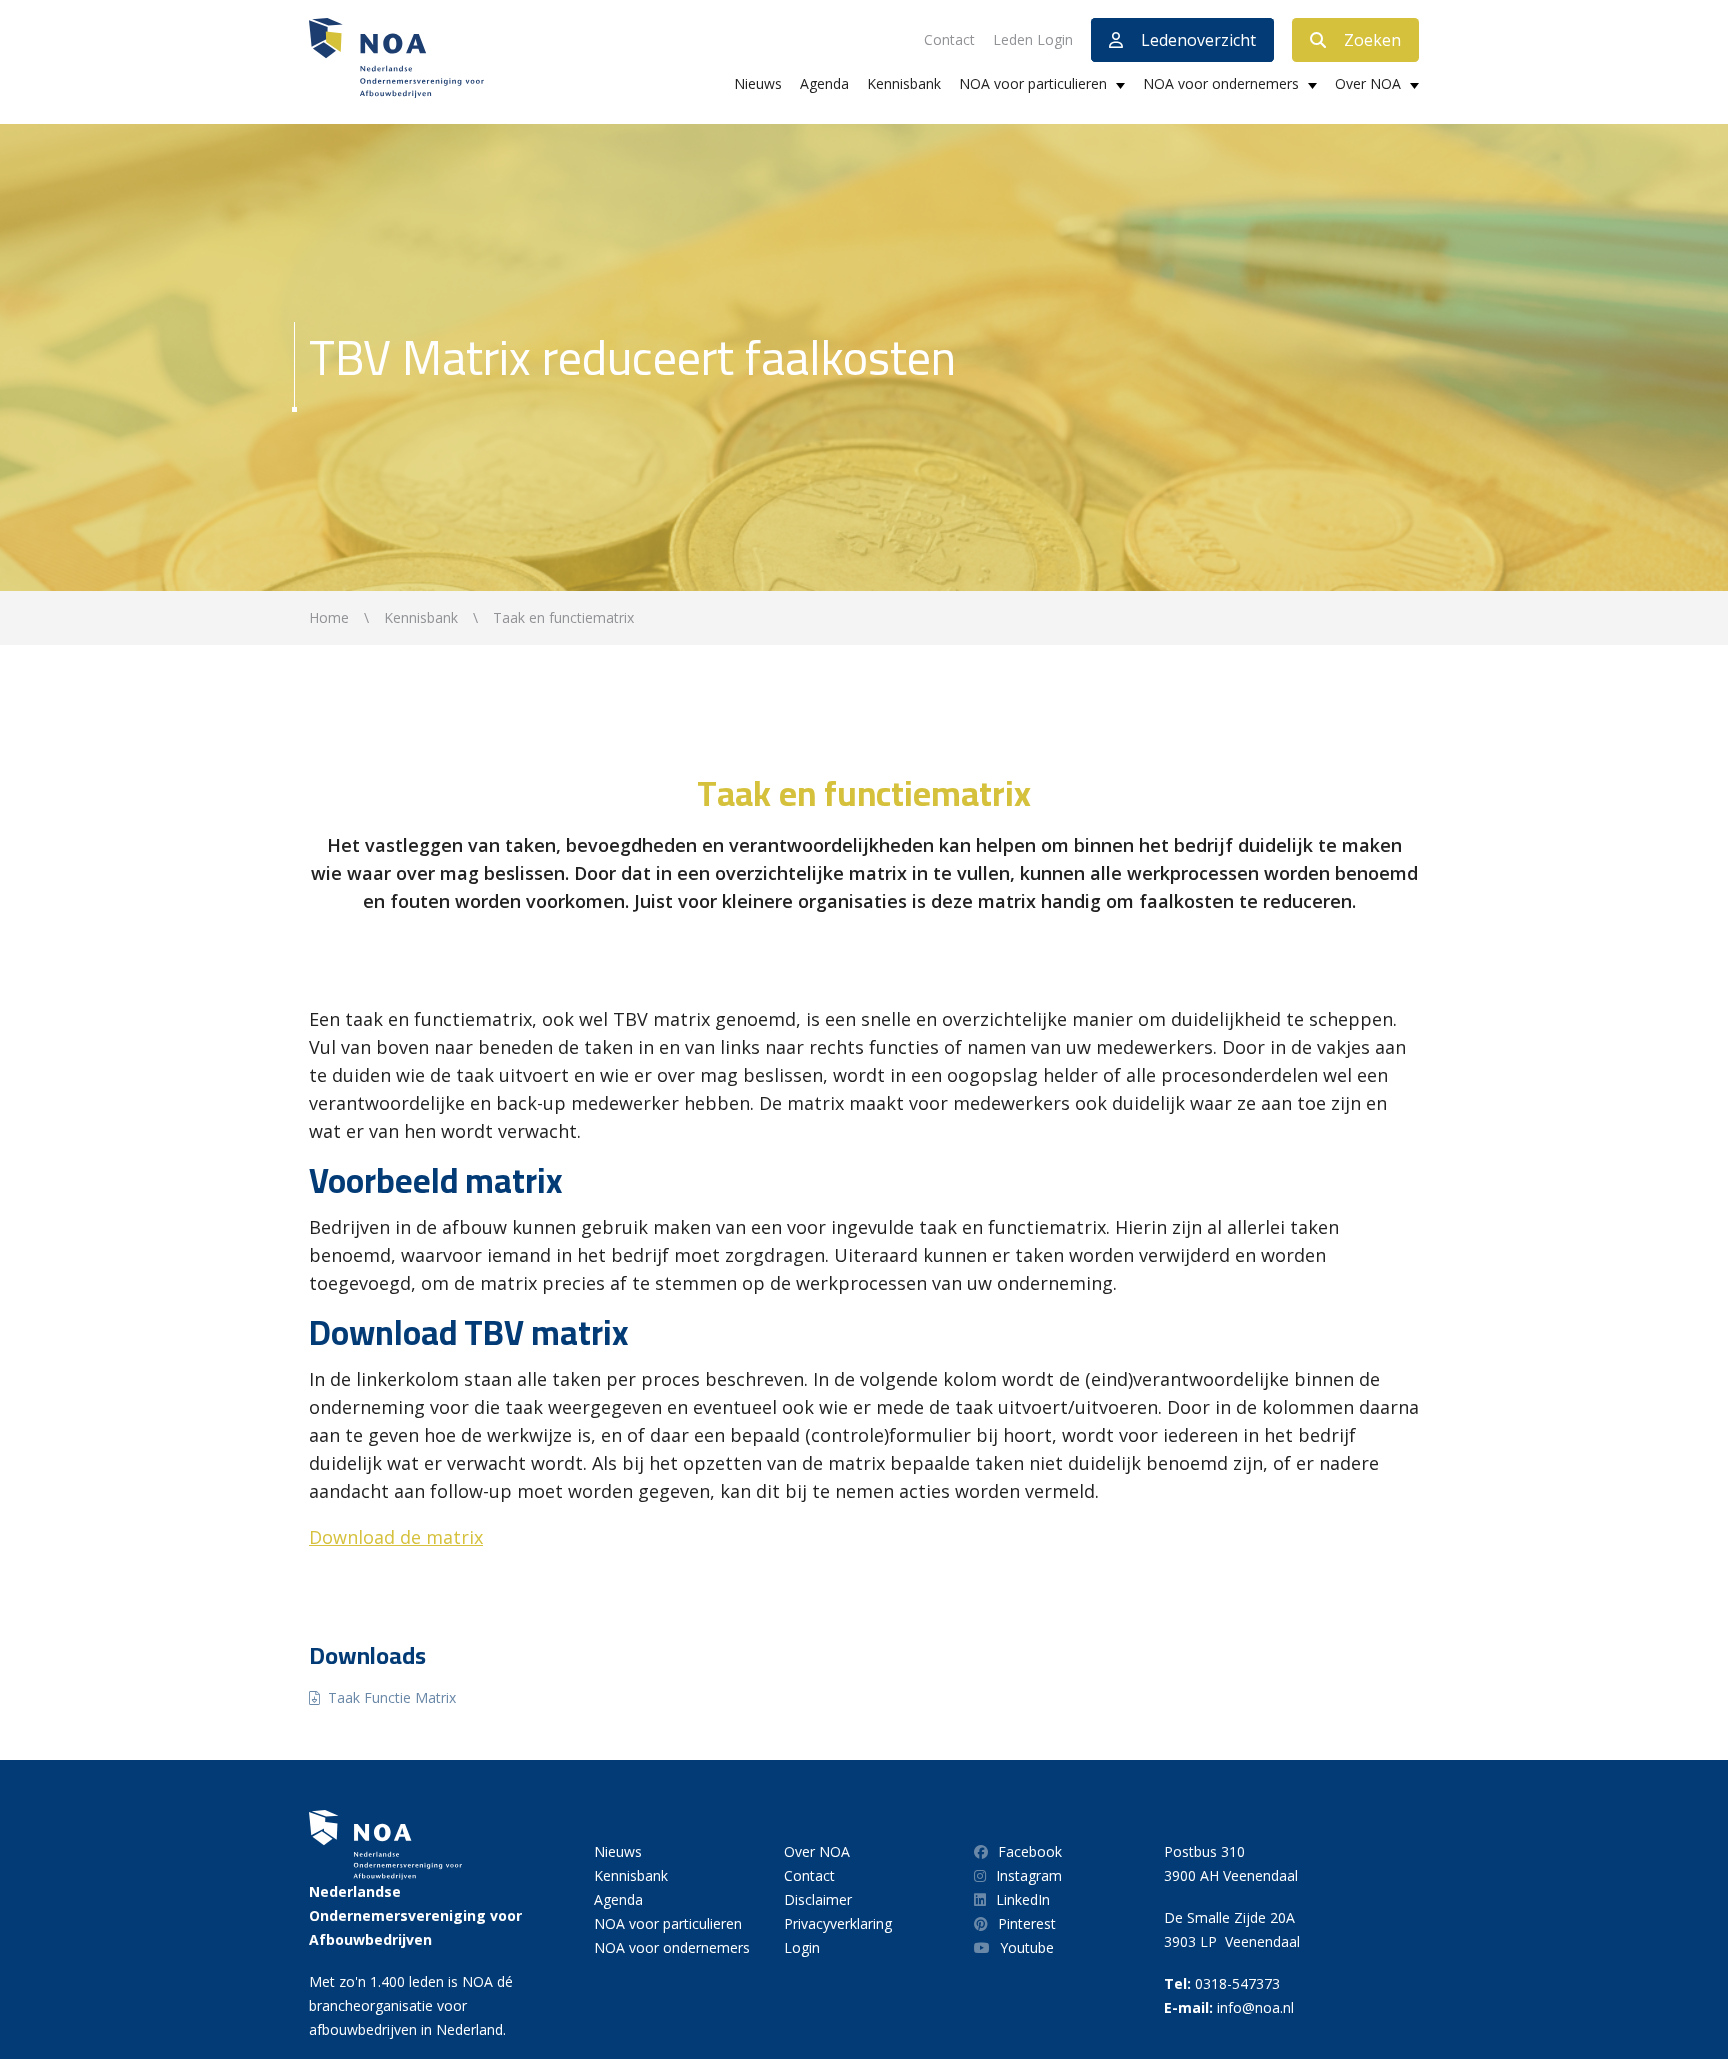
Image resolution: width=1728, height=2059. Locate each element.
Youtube (1027, 1947)
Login (802, 1947)
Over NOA (1368, 83)
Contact (949, 39)
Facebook (1030, 1851)
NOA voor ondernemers (1221, 83)
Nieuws (758, 83)
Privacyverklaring (838, 1923)
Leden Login (1033, 39)
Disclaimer (818, 1899)
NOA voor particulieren (1033, 83)
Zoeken (1372, 40)
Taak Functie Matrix (392, 1697)
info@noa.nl (1255, 2007)
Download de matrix (396, 1537)
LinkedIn (1023, 1899)
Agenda (824, 83)
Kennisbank (904, 83)
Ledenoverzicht (1198, 40)
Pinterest (1027, 1923)
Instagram (1029, 1875)
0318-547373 (1237, 1983)
